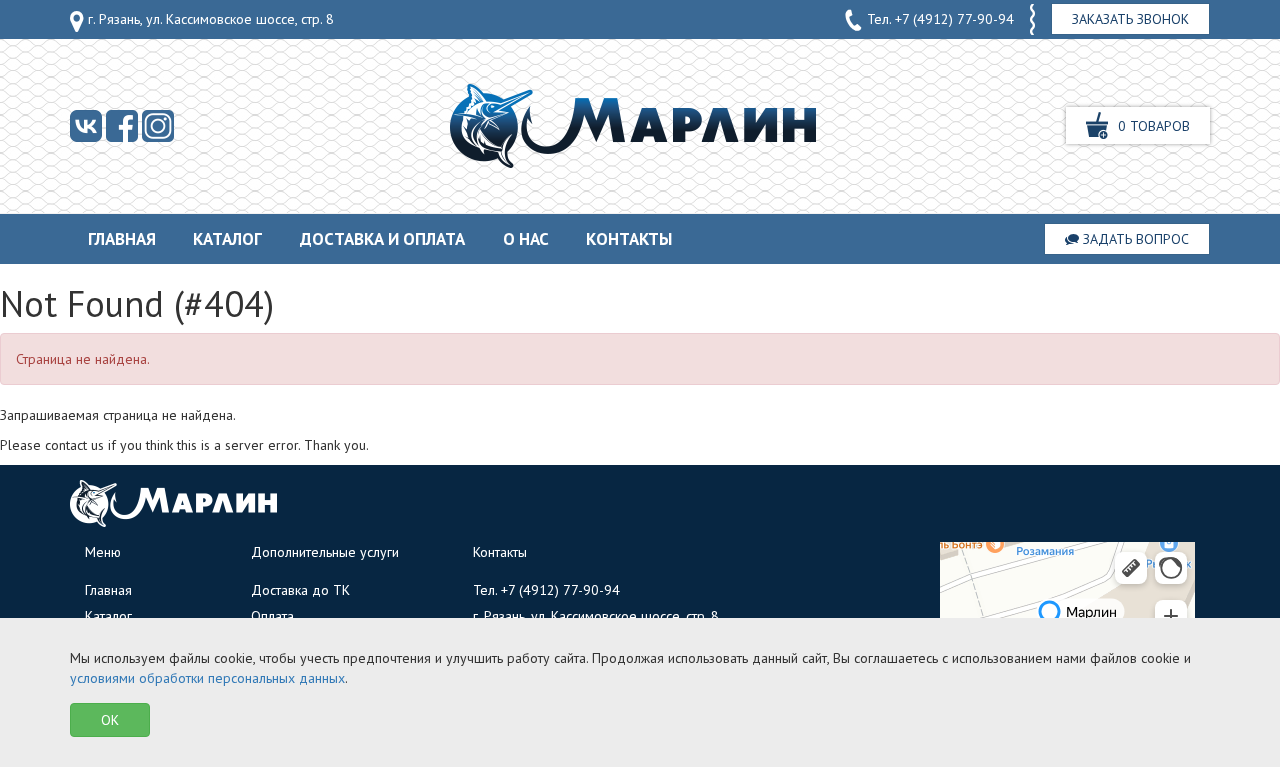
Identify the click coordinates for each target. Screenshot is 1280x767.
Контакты (629, 239)
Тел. (938, 19)
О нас (526, 239)
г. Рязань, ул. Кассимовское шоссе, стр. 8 (209, 19)
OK (110, 720)
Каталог (227, 239)
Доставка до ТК (300, 590)
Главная (122, 239)
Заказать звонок (1130, 19)
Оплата (272, 616)
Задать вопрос (1134, 239)
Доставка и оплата (382, 239)
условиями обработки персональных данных (207, 678)
